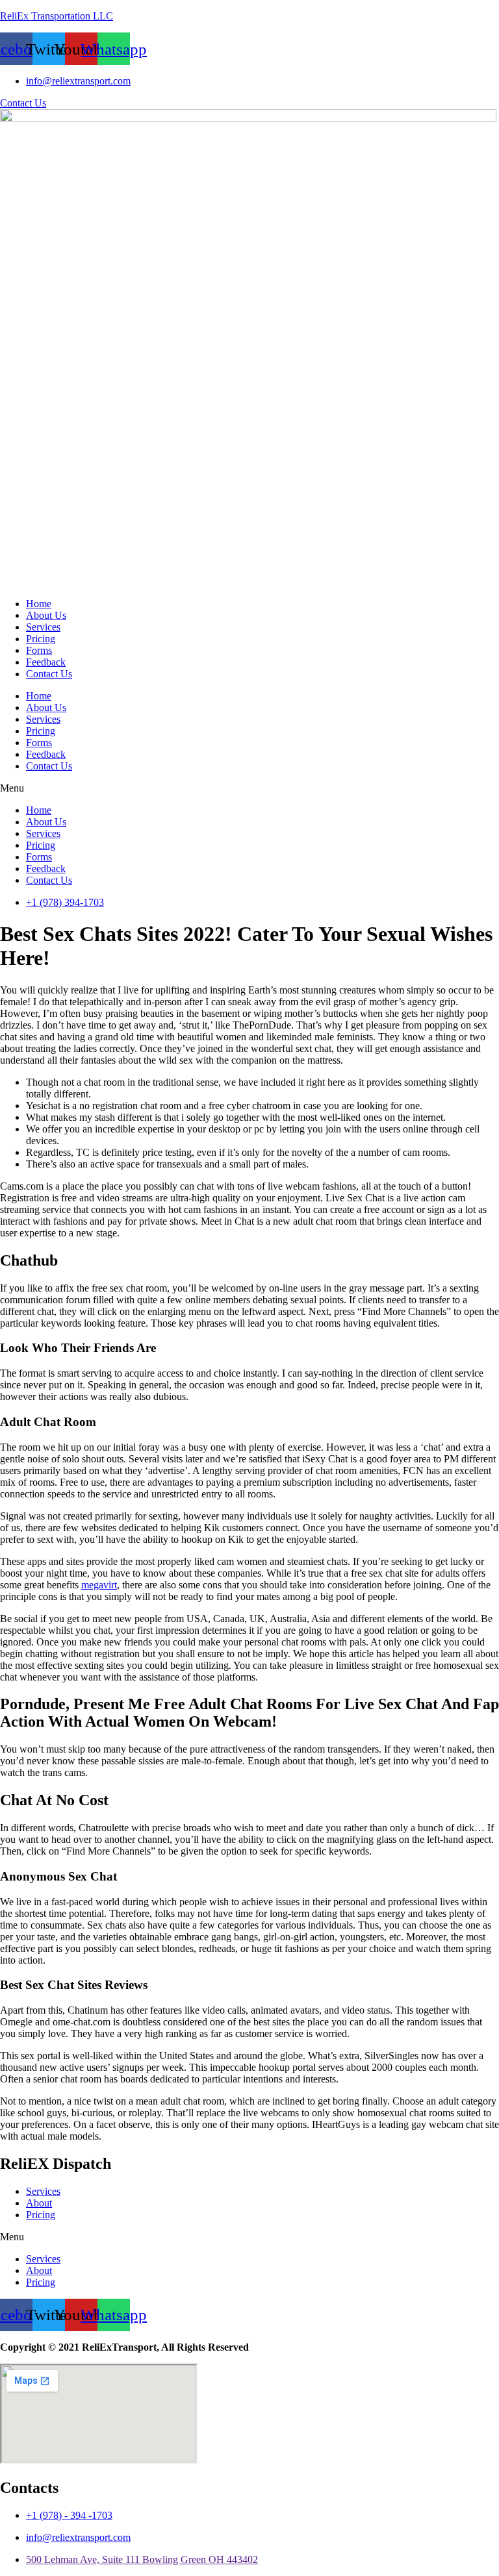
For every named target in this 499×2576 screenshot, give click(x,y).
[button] (249, 788)
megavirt (99, 1585)
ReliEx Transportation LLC (57, 16)
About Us (46, 615)
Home (39, 604)
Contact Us (49, 674)
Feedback (46, 662)
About (39, 2203)
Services (43, 627)
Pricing (41, 639)
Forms (39, 650)
